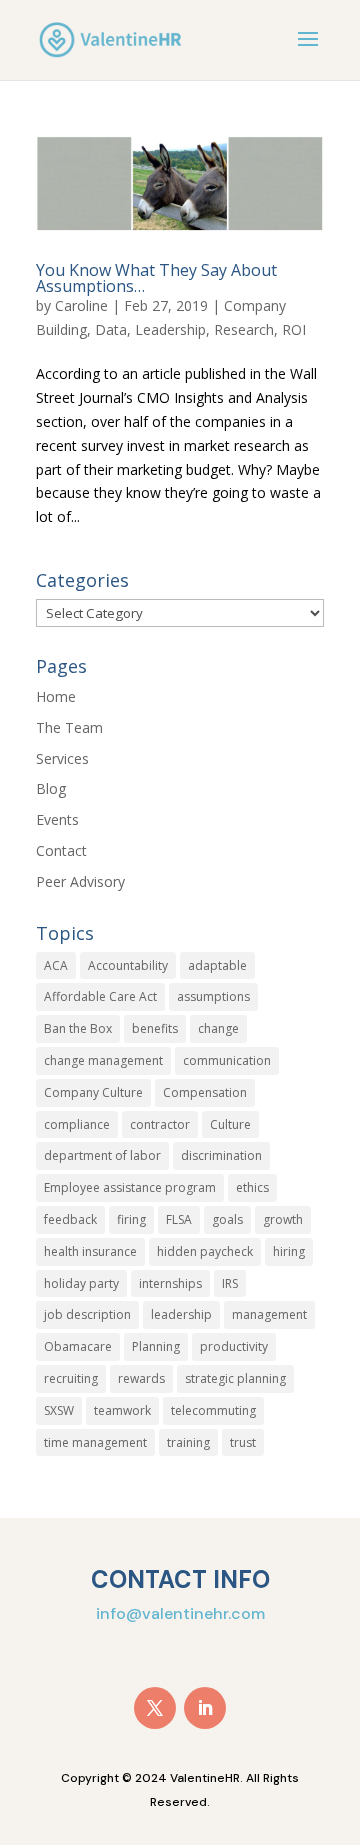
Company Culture (93, 1092)
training (188, 1442)
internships (170, 1283)
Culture (230, 1124)
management (269, 1314)
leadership (181, 1314)
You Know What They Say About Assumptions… (156, 278)
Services (62, 758)
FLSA (179, 1219)
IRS (230, 1283)
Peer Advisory (80, 881)
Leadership (170, 329)
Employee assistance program (130, 1187)
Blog (51, 788)
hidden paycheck (205, 1251)
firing (131, 1219)
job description (87, 1314)
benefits (155, 1028)
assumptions (213, 996)
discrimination (221, 1155)
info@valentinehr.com (180, 1613)
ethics (252, 1187)
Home (56, 696)
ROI (294, 329)
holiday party (81, 1283)
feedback (70, 1219)
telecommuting (213, 1410)
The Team (69, 727)
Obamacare (78, 1346)
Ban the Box (78, 1028)
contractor (160, 1124)
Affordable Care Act (100, 996)
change (218, 1028)
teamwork (122, 1410)
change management (103, 1060)
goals (227, 1219)
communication (227, 1060)
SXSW (59, 1410)
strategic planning (235, 1378)
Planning (156, 1346)
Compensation (205, 1092)
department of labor (102, 1155)
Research (244, 329)
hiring (289, 1251)
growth (283, 1219)
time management (95, 1442)
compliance (77, 1124)
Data (111, 329)
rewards (141, 1378)
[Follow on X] (155, 1708)
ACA (56, 965)
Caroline (81, 305)
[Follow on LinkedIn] (205, 1708)
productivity (234, 1346)
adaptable (217, 965)
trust (243, 1442)
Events (57, 819)
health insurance (90, 1251)
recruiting (71, 1378)
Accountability (128, 965)
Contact (61, 850)
